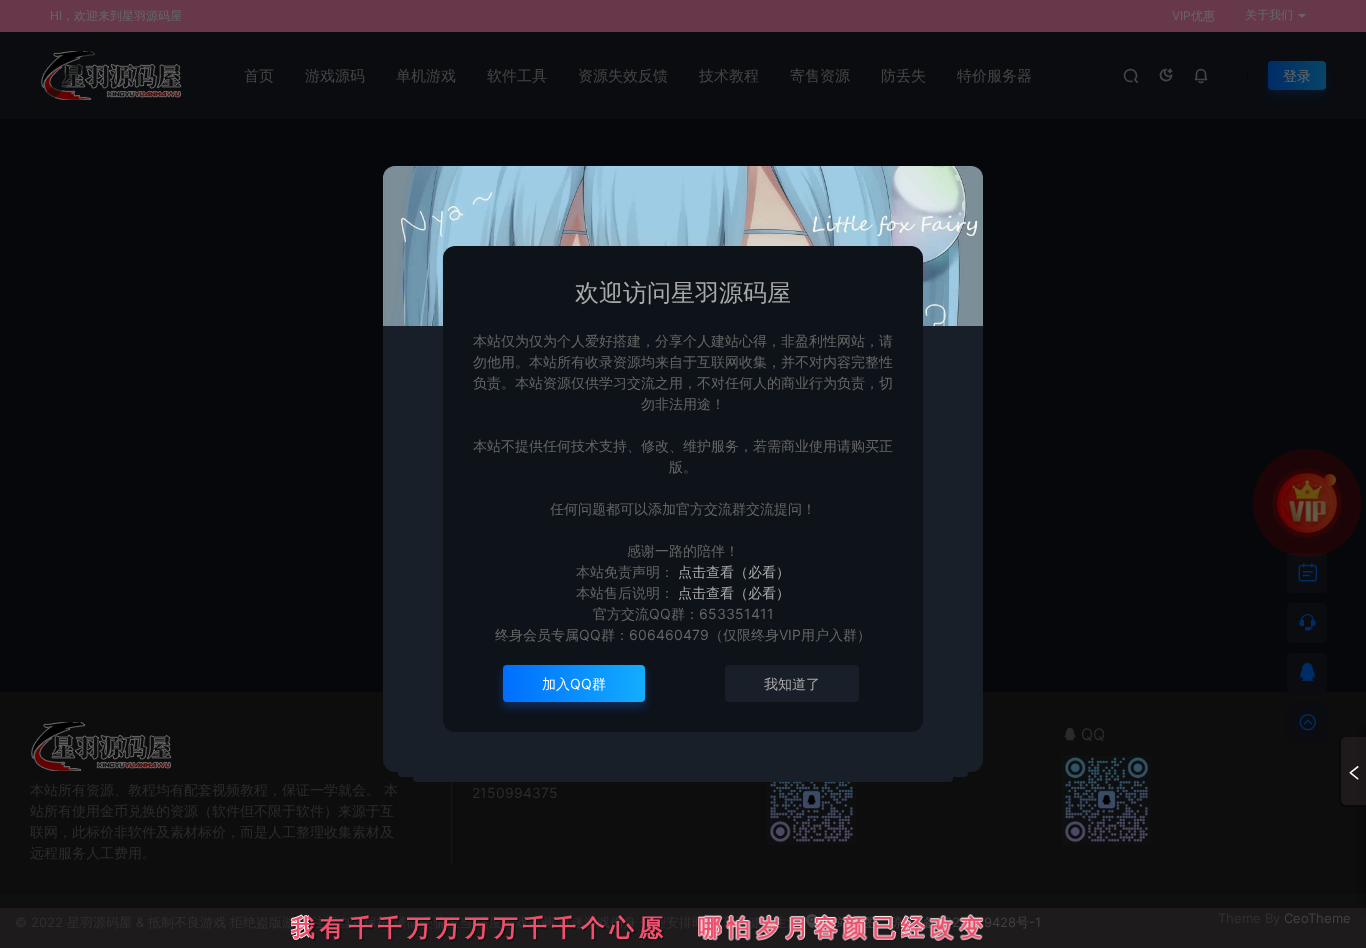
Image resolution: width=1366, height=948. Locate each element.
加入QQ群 (574, 683)
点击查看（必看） (732, 571)
